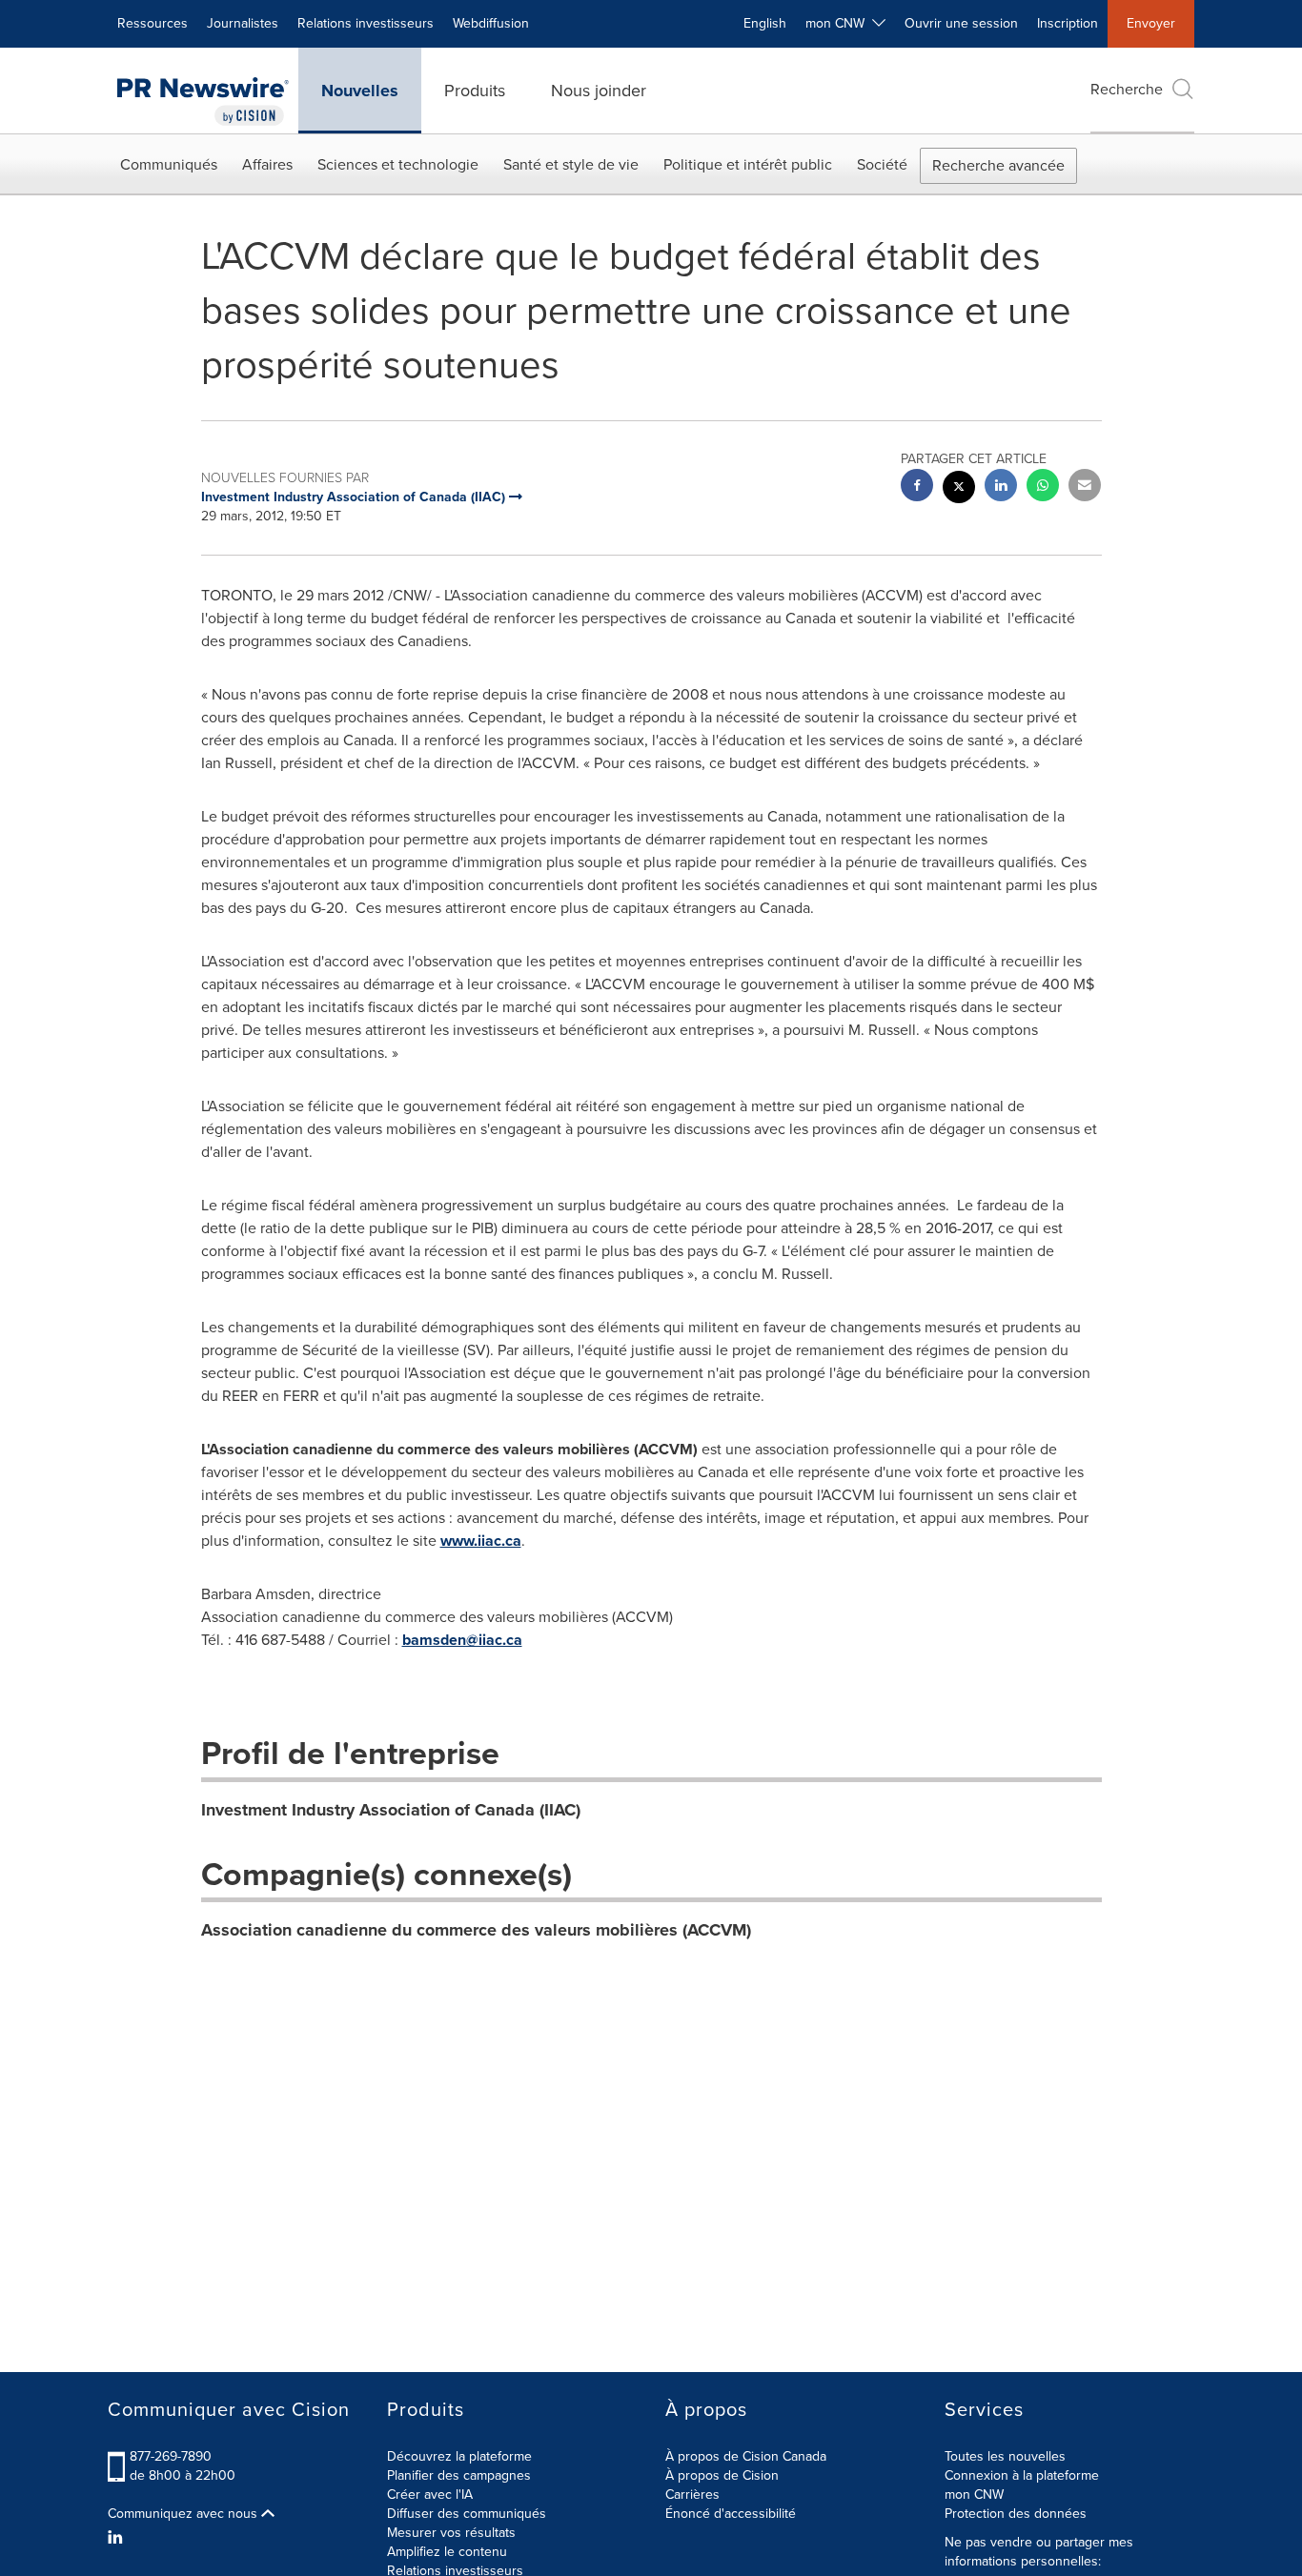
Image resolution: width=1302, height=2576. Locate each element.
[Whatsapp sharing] (1043, 487)
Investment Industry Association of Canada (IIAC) (391, 1810)
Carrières (692, 2495)
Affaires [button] (267, 164)
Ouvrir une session (961, 23)
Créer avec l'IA (430, 2495)
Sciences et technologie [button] (398, 164)
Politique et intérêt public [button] (748, 164)
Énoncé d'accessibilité (731, 2514)
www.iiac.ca (481, 1541)
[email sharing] (1085, 487)
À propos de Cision (722, 2475)
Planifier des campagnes (459, 2475)
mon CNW (974, 2495)
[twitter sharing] (959, 489)
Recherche (1127, 89)
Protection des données (1016, 2514)
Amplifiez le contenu (447, 2552)
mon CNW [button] (839, 23)
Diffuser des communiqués (467, 2514)
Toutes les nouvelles (1005, 2456)
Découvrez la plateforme (459, 2456)
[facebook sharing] (917, 487)
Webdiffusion (491, 23)
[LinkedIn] (118, 2538)
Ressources (153, 23)
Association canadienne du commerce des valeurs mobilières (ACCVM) (476, 1930)
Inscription (1068, 23)
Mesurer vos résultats (451, 2533)
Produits (475, 91)
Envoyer (1151, 23)
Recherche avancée (998, 165)
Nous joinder (599, 91)
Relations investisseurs (366, 23)
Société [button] (882, 164)
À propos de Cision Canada (746, 2456)
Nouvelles (360, 91)
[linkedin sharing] (1001, 487)
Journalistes (243, 23)
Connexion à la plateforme (1022, 2475)
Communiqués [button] (169, 164)
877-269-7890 (171, 2456)
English (765, 23)
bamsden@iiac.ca (462, 1640)
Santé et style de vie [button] (571, 164)
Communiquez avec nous (184, 2514)
